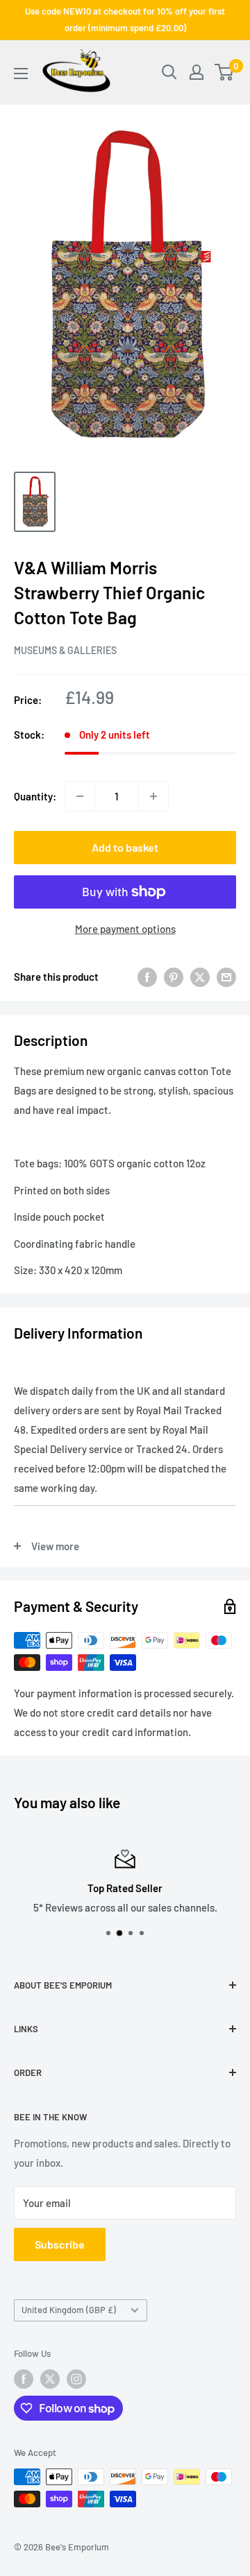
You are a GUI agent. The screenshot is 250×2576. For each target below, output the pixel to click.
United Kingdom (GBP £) (69, 2310)
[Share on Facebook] (147, 977)
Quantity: (35, 796)
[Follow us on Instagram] (76, 2379)
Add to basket (125, 847)
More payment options (125, 929)
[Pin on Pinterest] (174, 977)
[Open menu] (21, 74)
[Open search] (169, 72)
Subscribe (60, 2244)
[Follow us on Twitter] (50, 2379)
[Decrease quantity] (80, 796)
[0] (225, 72)
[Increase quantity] (153, 796)
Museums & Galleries (65, 650)
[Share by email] (226, 977)
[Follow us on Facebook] (24, 2379)
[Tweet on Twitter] (200, 977)
